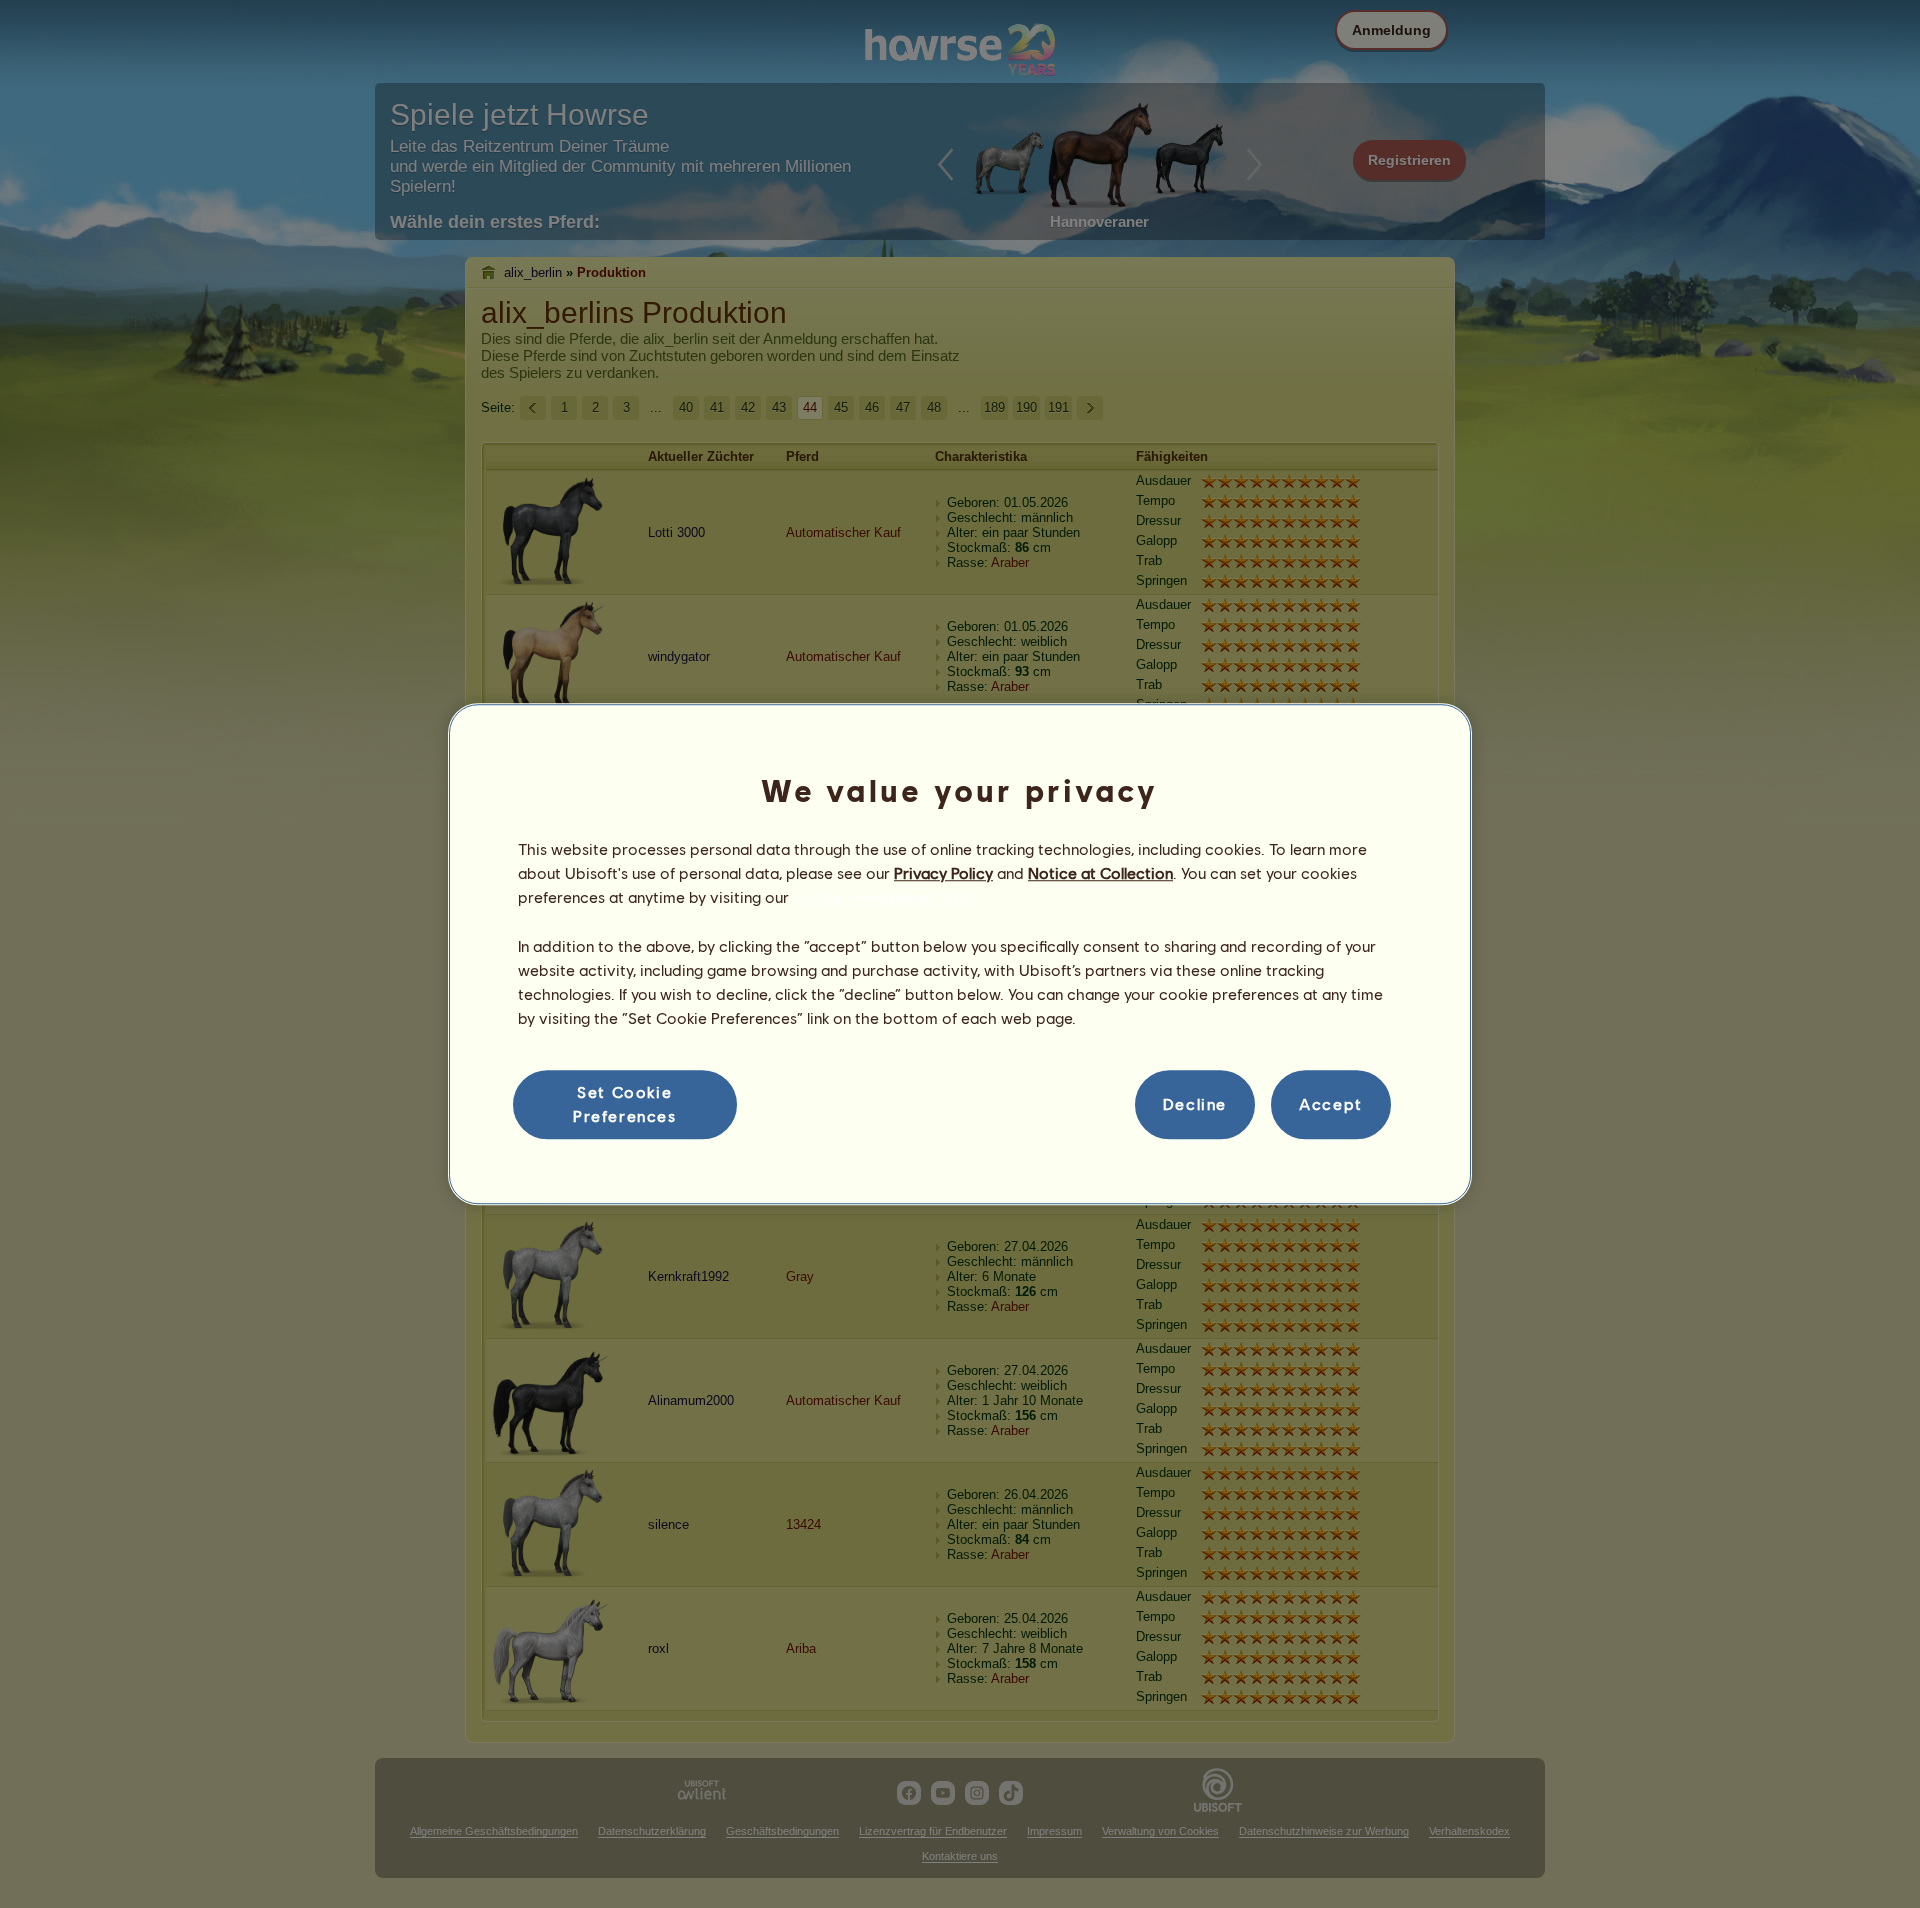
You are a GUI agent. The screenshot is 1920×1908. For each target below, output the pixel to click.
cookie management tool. (884, 897)
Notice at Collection (1100, 872)
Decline (1195, 1104)
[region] (960, 954)
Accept (1331, 1104)
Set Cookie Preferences (625, 1103)
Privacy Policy (943, 872)
